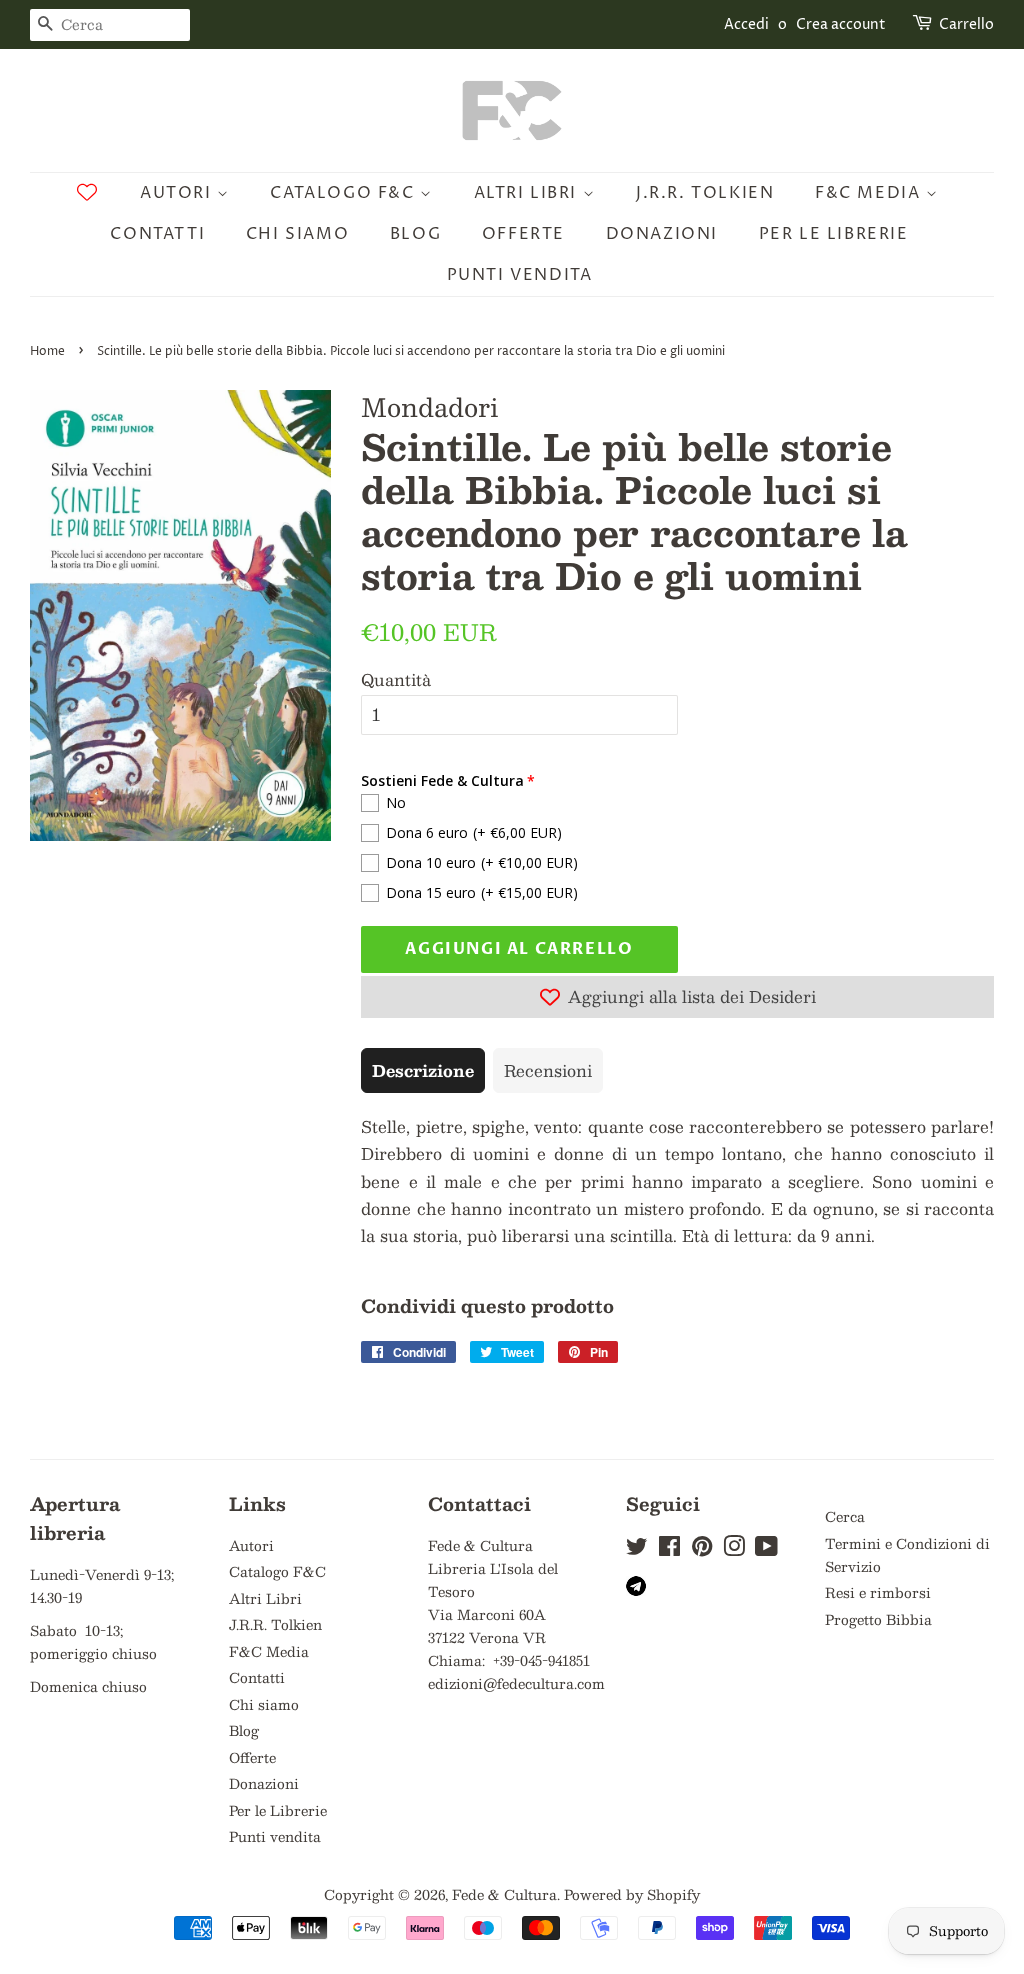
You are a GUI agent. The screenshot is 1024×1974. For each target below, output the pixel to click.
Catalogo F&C (345, 193)
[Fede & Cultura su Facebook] (669, 1549)
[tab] (423, 1070)
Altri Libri (528, 193)
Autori (178, 193)
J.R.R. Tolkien (705, 193)
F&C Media (870, 193)
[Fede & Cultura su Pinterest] (702, 1549)
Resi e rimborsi (878, 1592)
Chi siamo (297, 234)
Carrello (966, 24)
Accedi (746, 24)
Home (47, 351)
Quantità (396, 679)
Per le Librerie (834, 234)
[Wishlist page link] (87, 192)
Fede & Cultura (504, 1894)
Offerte (523, 234)
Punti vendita (520, 275)
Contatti (157, 234)
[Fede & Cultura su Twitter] (637, 1549)
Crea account (841, 24)
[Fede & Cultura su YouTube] (766, 1549)
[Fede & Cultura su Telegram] (636, 1590)
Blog (415, 234)
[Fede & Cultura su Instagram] (734, 1549)
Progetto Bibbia (878, 1619)
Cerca (845, 1516)
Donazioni (662, 234)
